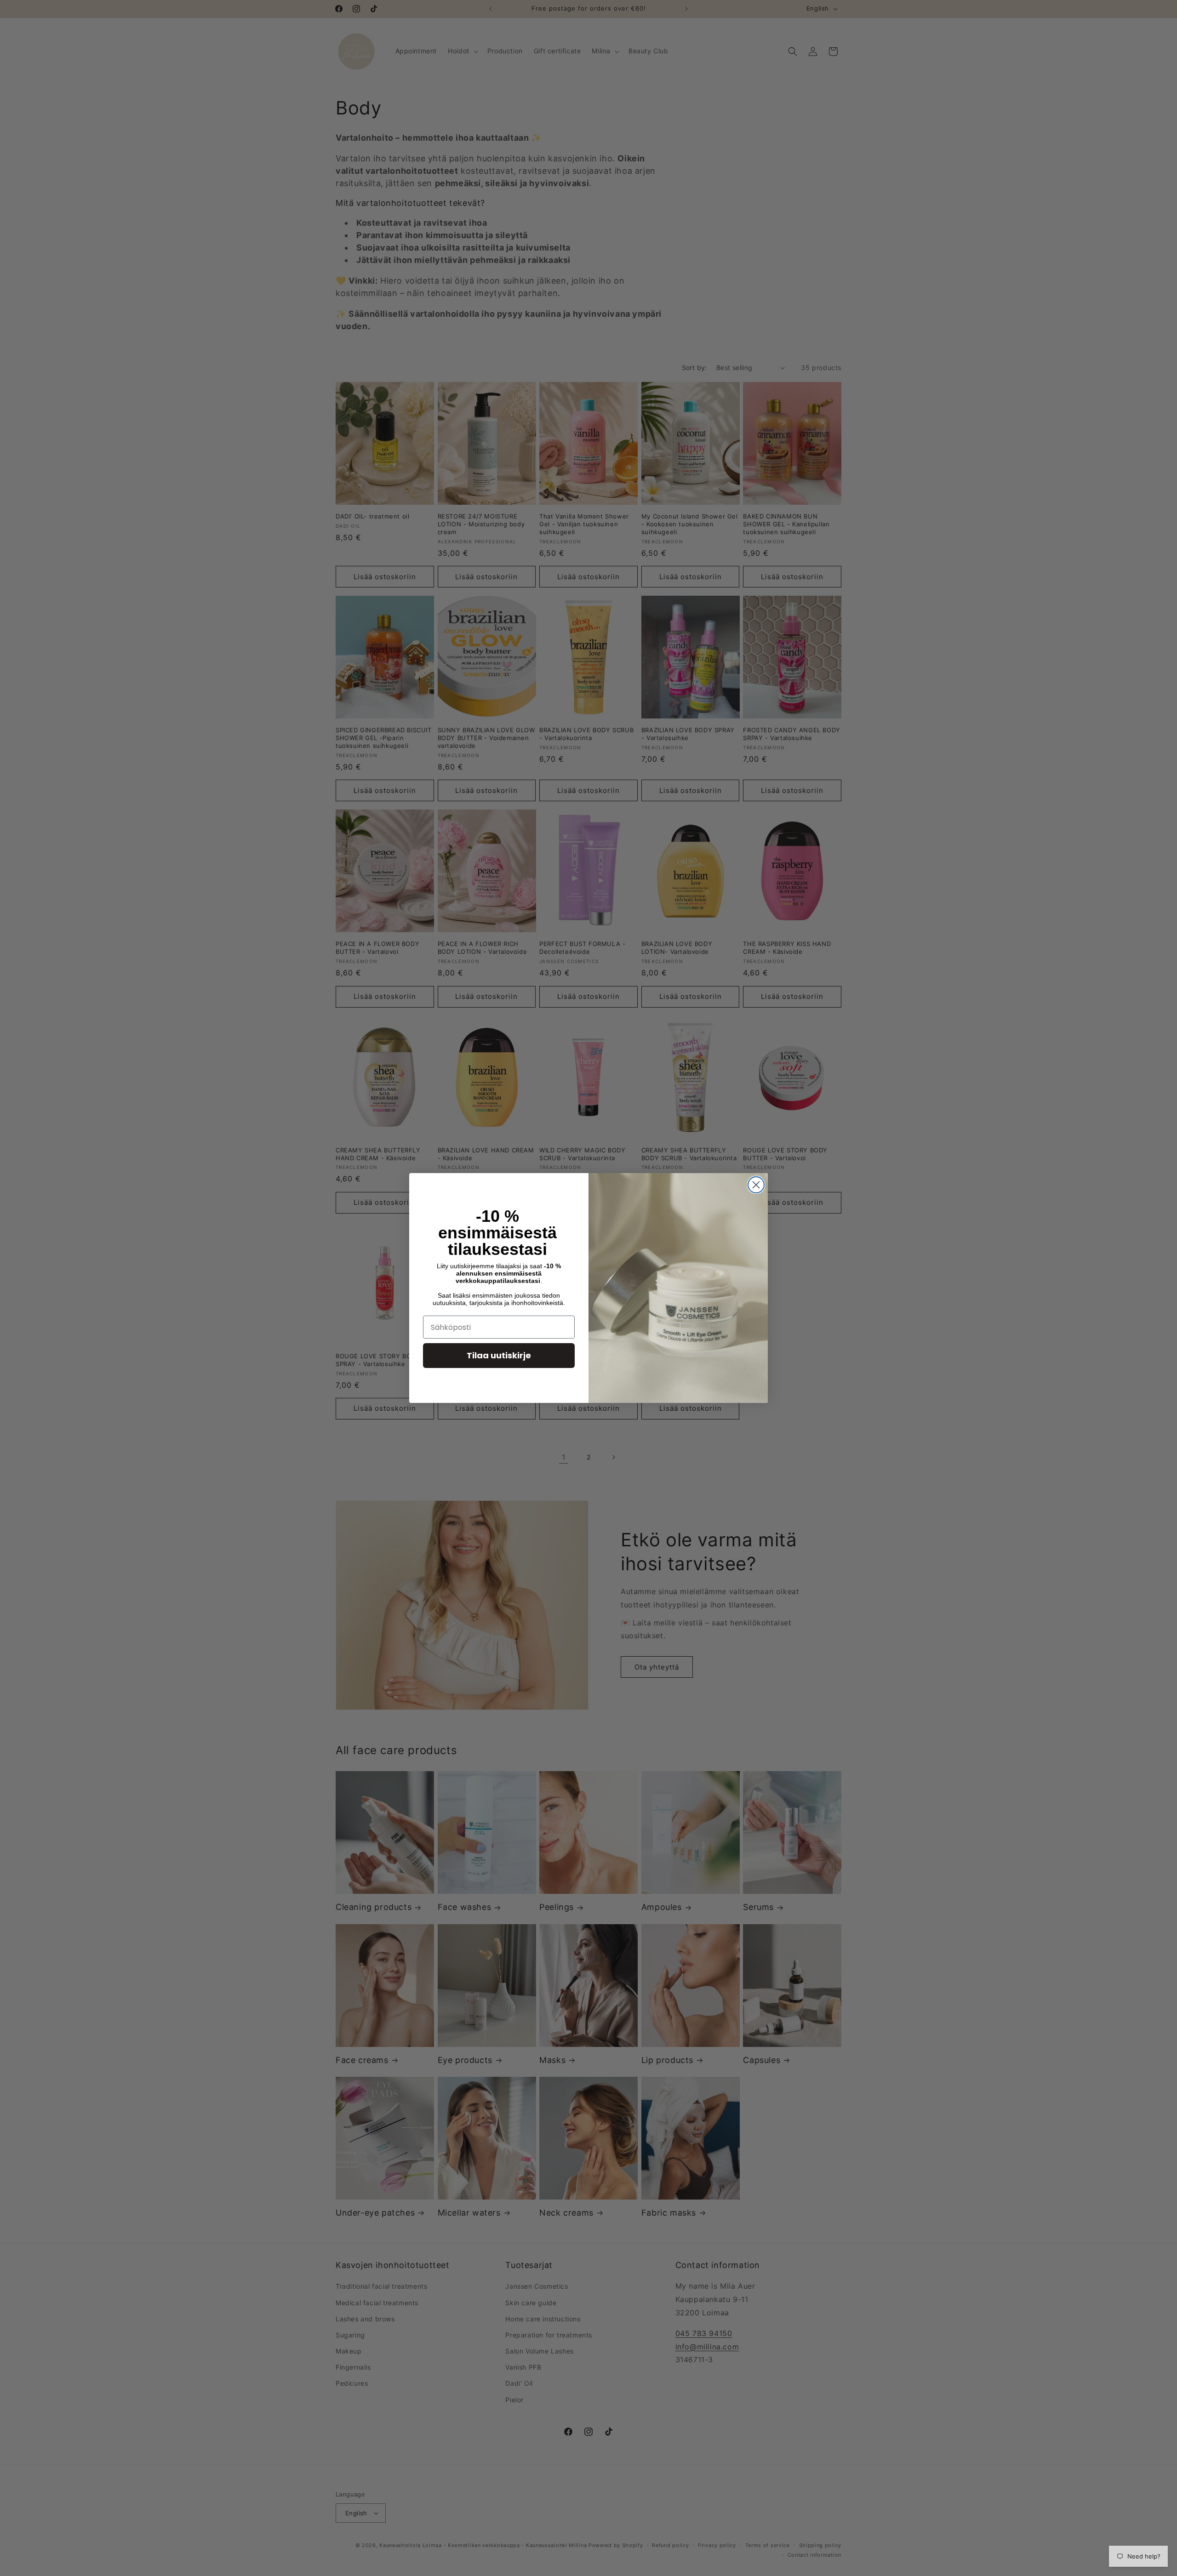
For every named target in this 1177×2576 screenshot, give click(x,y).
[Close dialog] (756, 1185)
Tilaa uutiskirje (499, 1355)
